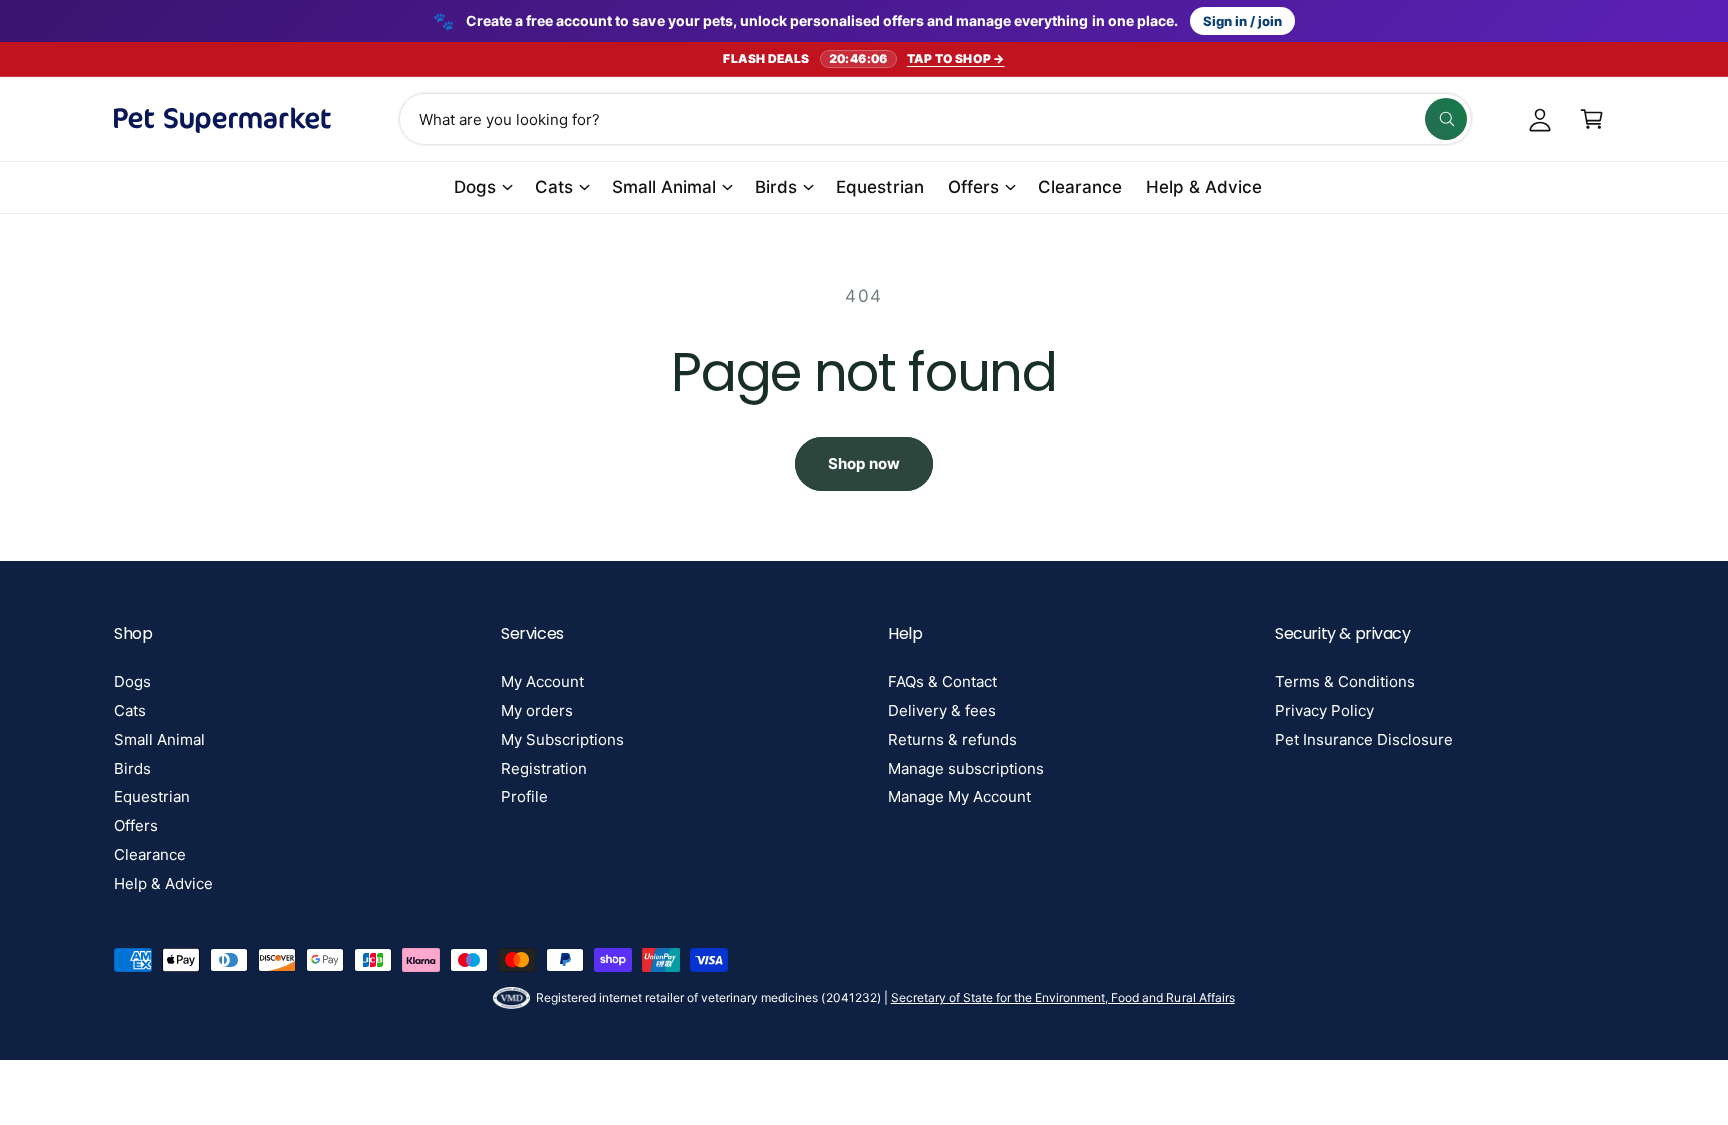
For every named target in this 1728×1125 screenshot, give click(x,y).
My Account (542, 681)
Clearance (150, 854)
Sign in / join (1242, 21)
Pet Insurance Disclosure (1364, 739)
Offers (973, 187)
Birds (776, 187)
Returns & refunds (952, 739)
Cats (554, 187)
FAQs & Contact (942, 681)
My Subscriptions (562, 739)
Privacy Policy (1324, 710)
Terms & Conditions (1345, 681)
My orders (537, 710)
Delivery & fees (942, 710)
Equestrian (152, 796)
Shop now (864, 463)
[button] (1592, 119)
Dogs (475, 187)
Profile (524, 796)
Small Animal (664, 187)
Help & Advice (163, 883)
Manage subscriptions (966, 768)
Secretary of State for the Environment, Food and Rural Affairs (1063, 997)
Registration (544, 768)
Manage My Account (959, 796)
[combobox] (935, 119)
